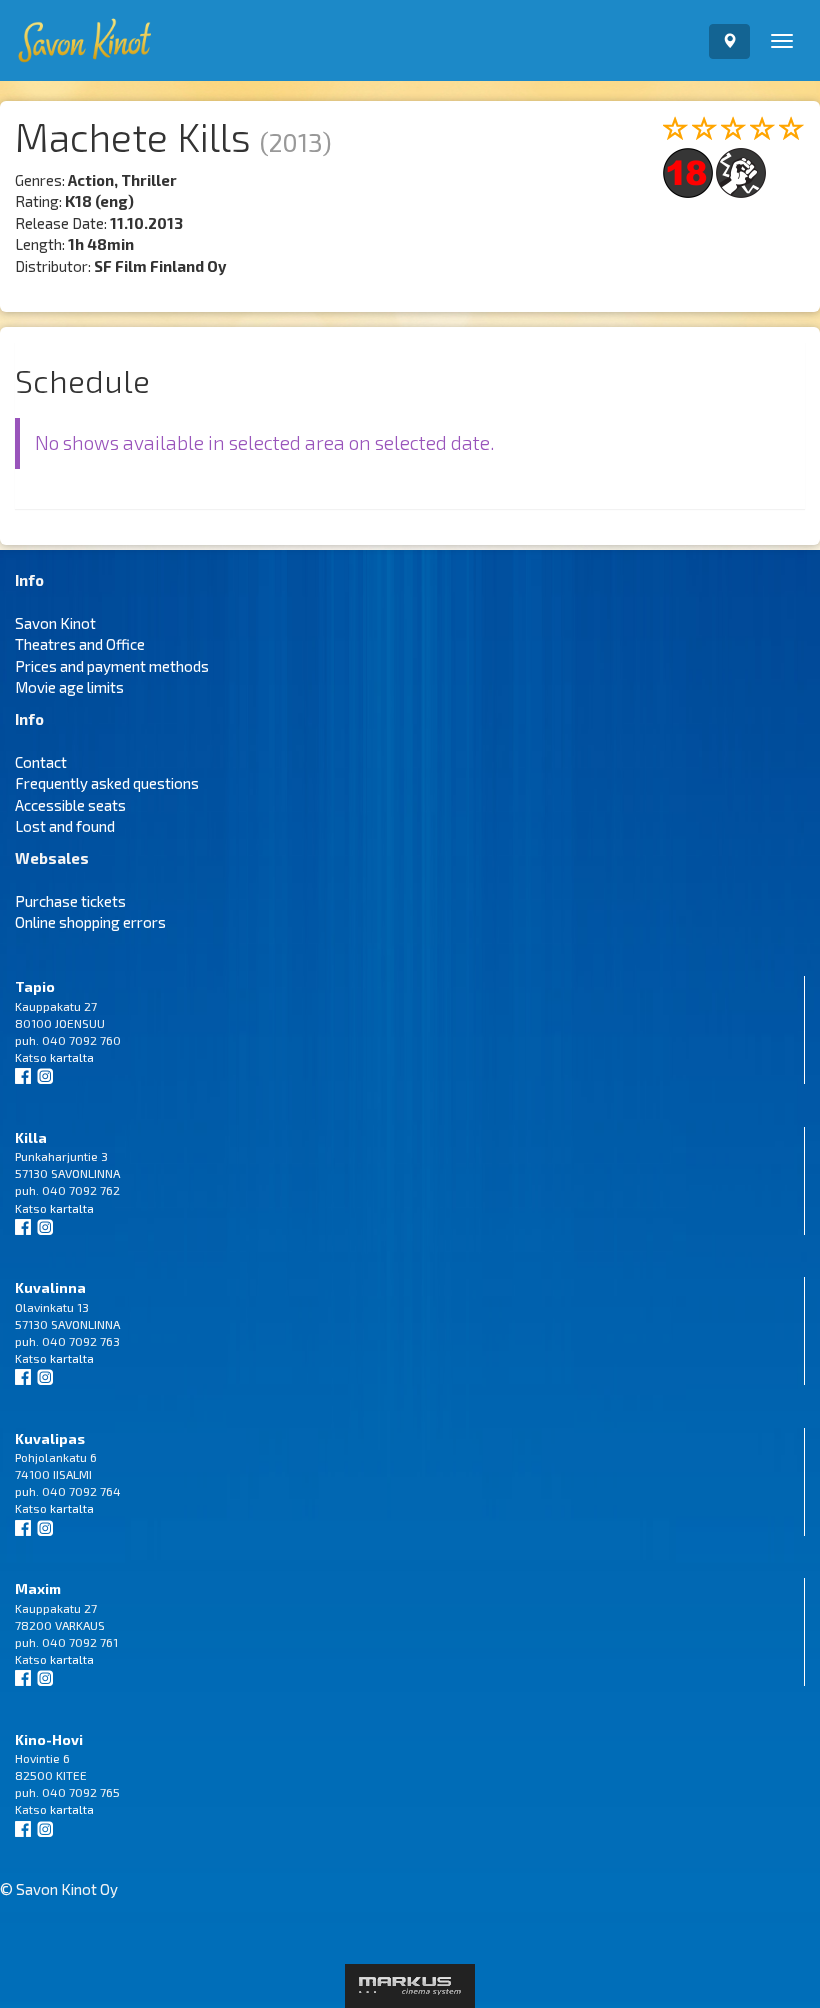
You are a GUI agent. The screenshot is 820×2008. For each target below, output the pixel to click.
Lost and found (65, 826)
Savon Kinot (55, 623)
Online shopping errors (90, 922)
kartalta (72, 1057)
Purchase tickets (70, 901)
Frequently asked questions (107, 783)
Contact (41, 762)
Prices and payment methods (112, 666)
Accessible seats (70, 805)
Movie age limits (69, 687)
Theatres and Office (80, 644)
